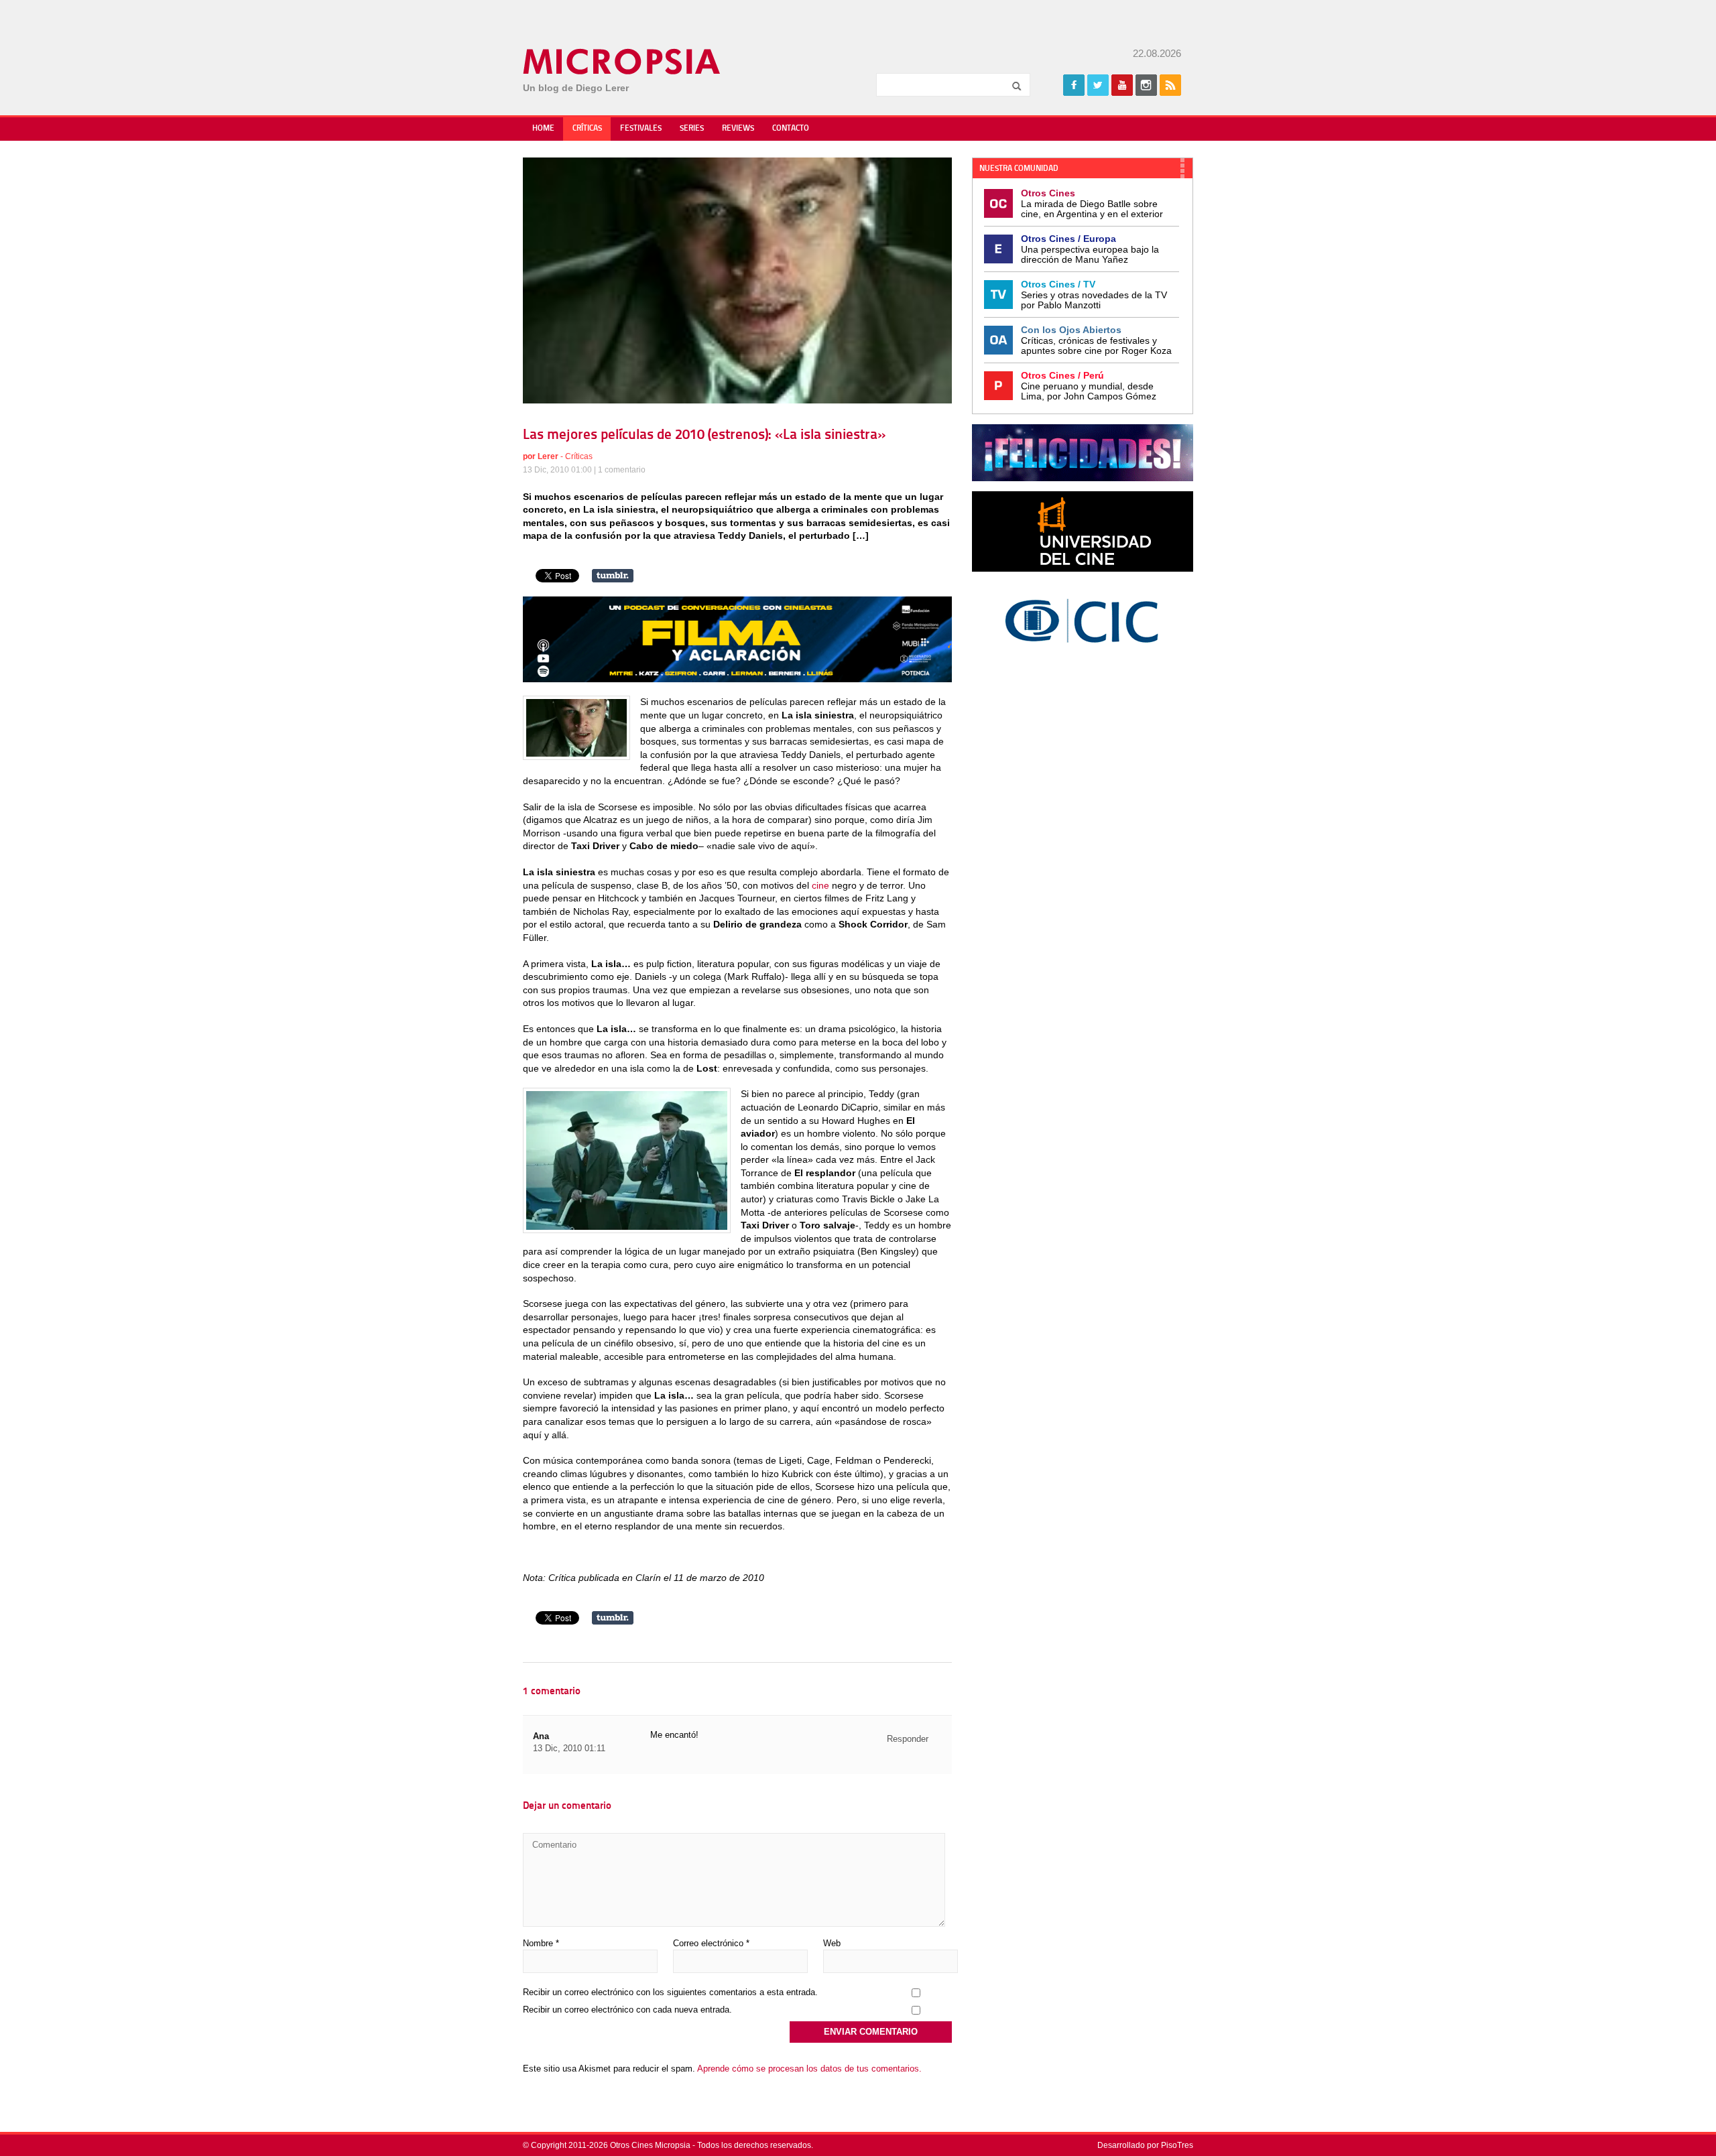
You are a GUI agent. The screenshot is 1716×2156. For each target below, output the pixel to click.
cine (820, 885)
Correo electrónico (711, 1943)
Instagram (1146, 85)
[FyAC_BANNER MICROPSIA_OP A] (737, 679)
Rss (1170, 85)
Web (832, 1943)
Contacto (791, 129)
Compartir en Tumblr (613, 576)
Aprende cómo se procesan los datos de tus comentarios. (809, 2069)
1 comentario (622, 470)
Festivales (641, 129)
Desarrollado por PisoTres (1145, 2145)
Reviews (738, 129)
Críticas (587, 129)
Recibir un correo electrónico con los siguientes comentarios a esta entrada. (670, 1992)
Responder (908, 1739)
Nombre (541, 1943)
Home (543, 129)
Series (692, 129)
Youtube (1122, 85)
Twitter (1098, 85)
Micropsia (622, 62)
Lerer (548, 456)
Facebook (1074, 85)
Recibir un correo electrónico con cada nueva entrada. (627, 2010)
